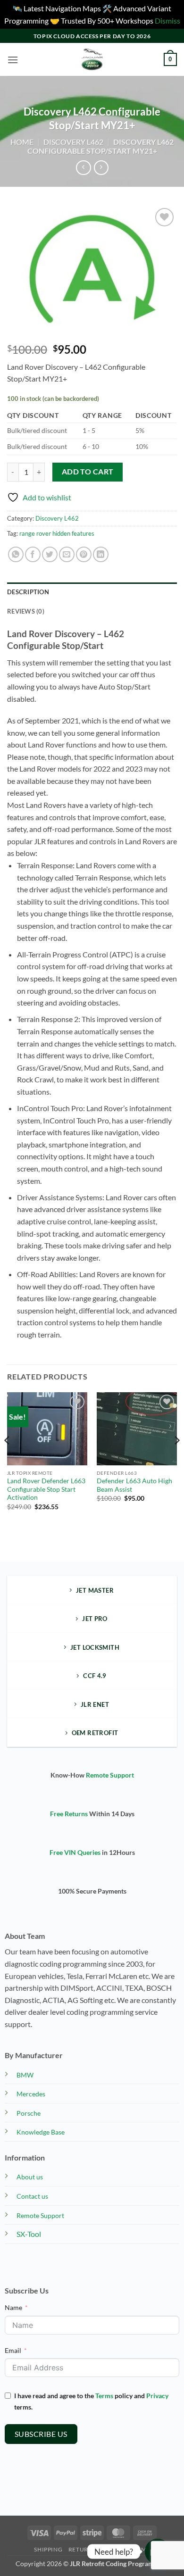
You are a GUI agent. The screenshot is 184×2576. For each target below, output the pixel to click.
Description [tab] (28, 592)
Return (81, 2549)
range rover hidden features (57, 533)
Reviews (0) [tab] (26, 611)
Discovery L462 (73, 142)
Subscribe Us (41, 2434)
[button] (13, 60)
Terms (104, 2396)
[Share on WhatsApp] (16, 554)
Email (13, 2350)
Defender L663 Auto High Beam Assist (134, 1485)
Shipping (48, 2549)
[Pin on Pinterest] (84, 554)
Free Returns (69, 1814)
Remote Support (110, 1775)
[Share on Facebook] (33, 554)
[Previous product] (101, 168)
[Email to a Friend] (67, 554)
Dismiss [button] (167, 21)
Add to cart (88, 472)
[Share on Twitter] (50, 554)
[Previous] (8, 1459)
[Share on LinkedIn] (101, 554)
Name (13, 2307)
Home (22, 142)
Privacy (157, 2396)
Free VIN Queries (75, 1852)
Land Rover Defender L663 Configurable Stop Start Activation (46, 1489)
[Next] (176, 1459)
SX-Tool (29, 2234)
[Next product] (83, 168)
